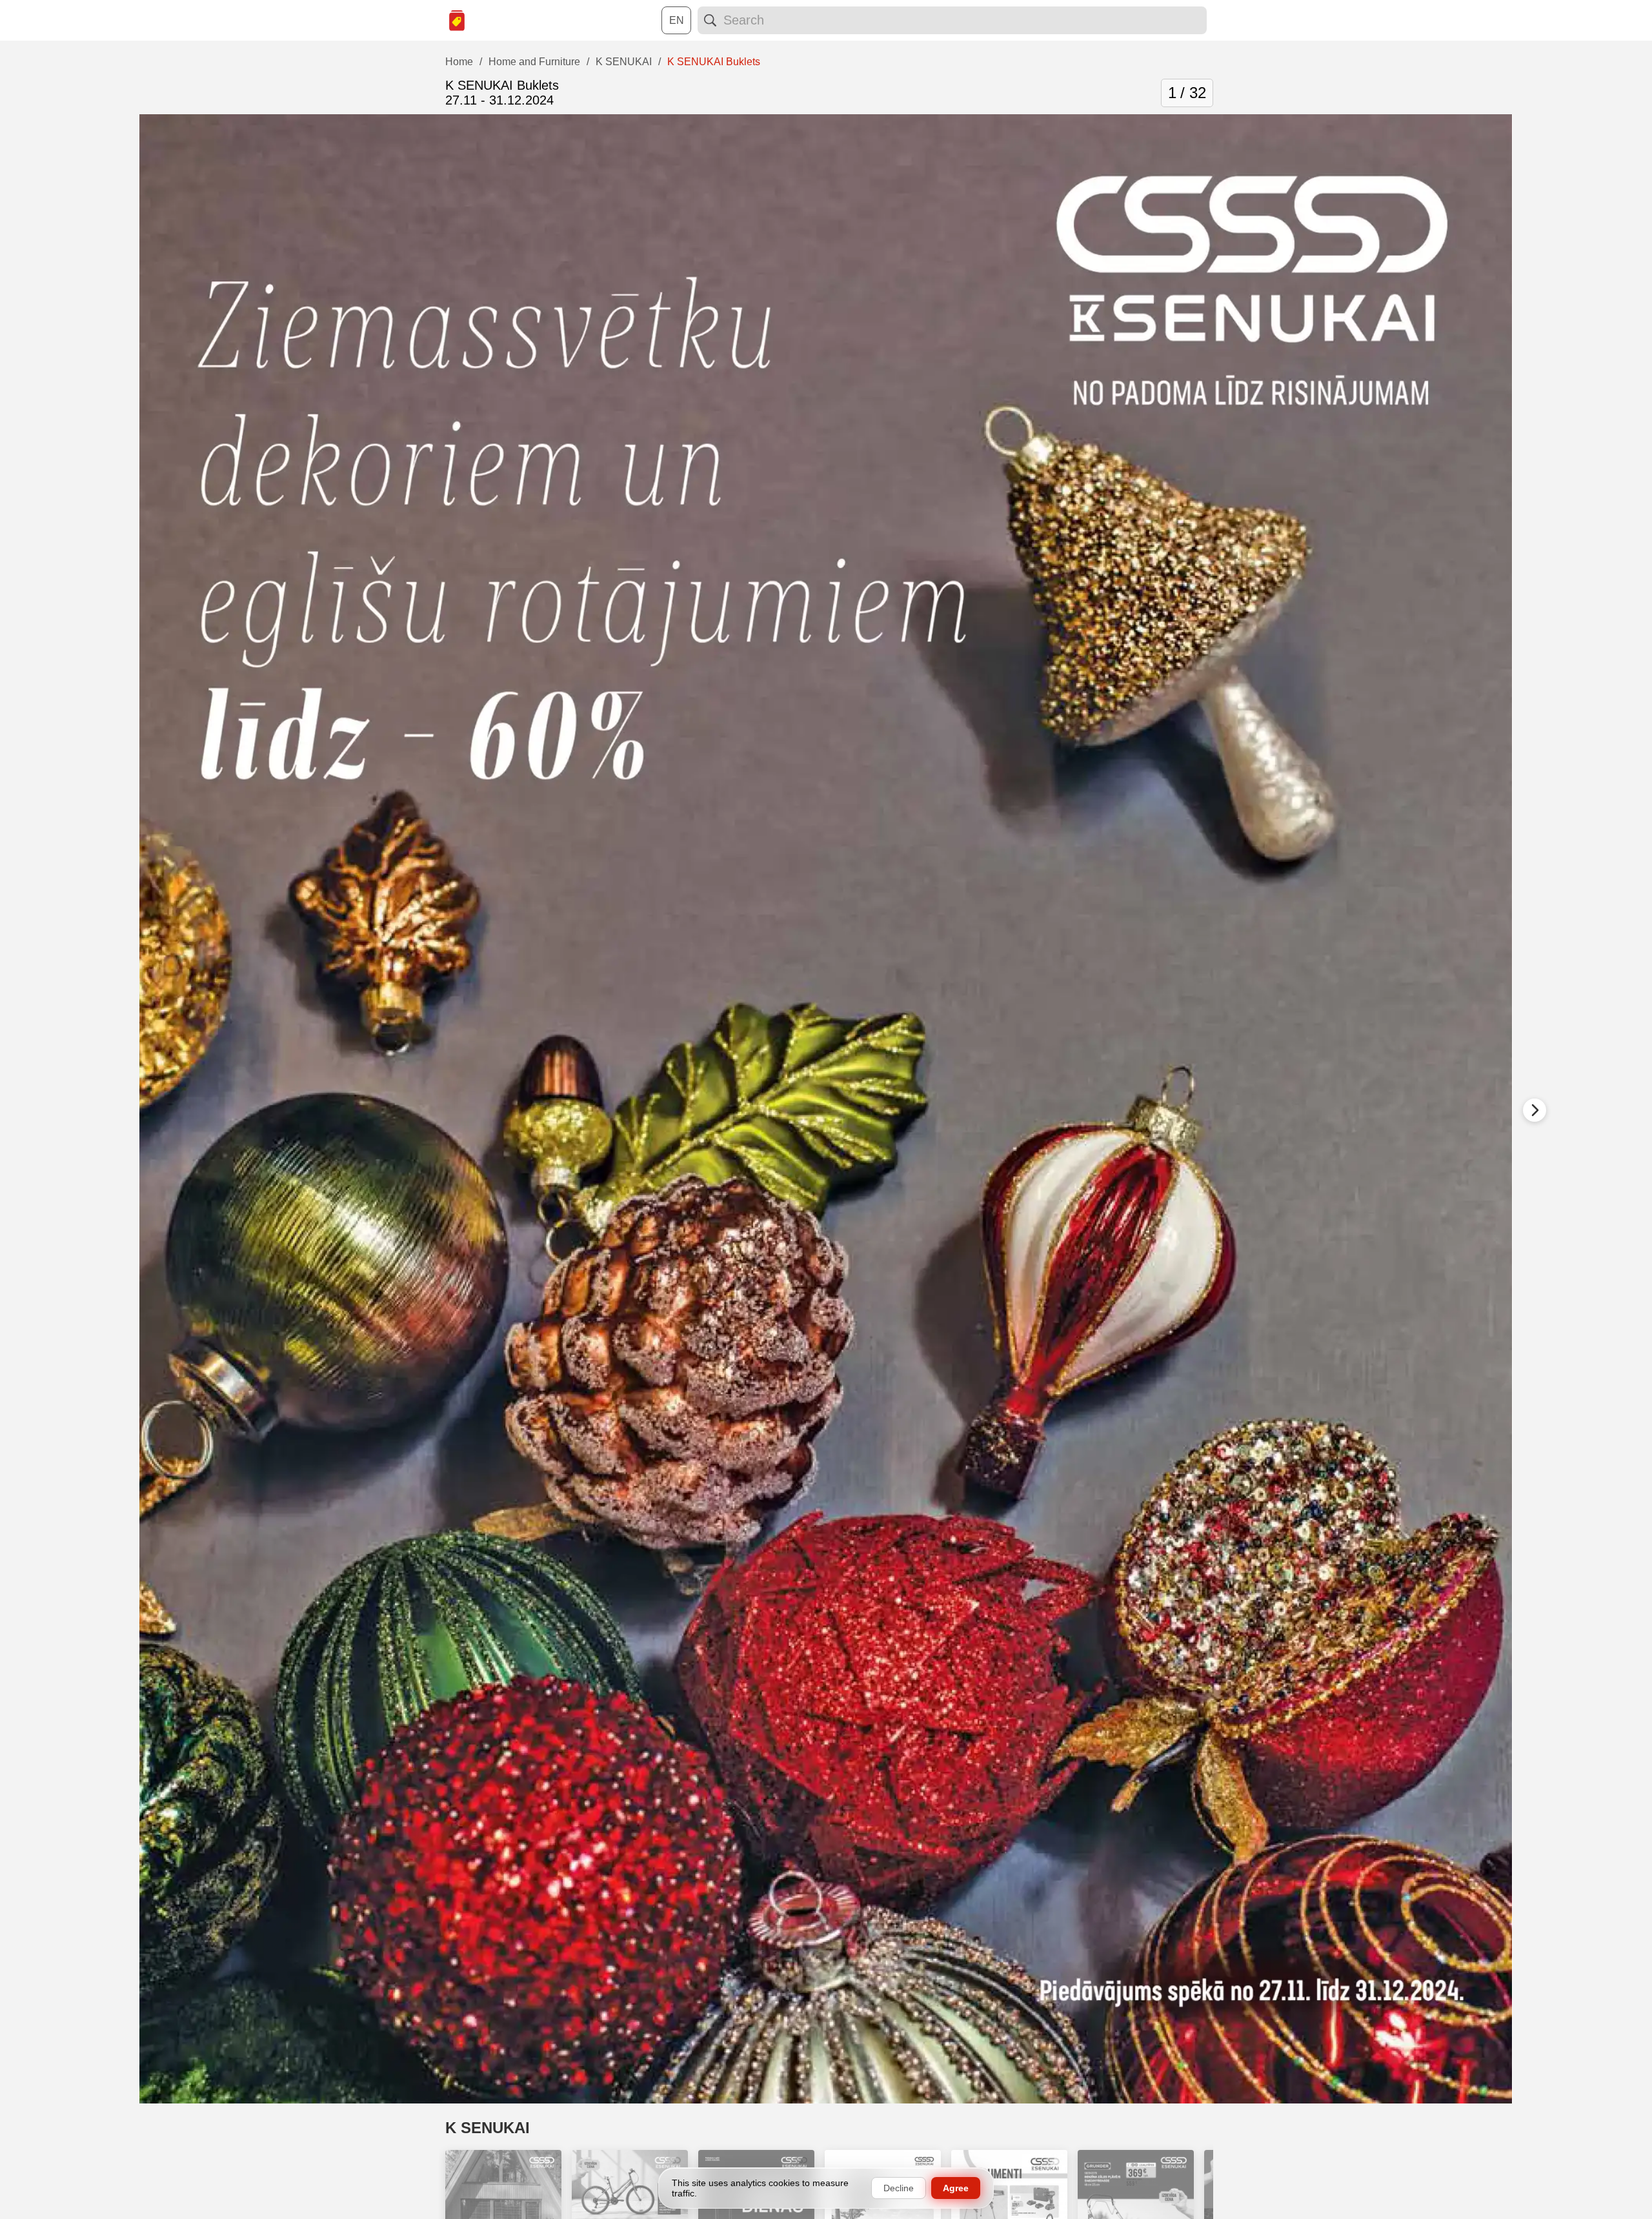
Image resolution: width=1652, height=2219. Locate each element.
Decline (899, 2188)
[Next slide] (1535, 1110)
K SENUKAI (488, 2128)
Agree (956, 2188)
